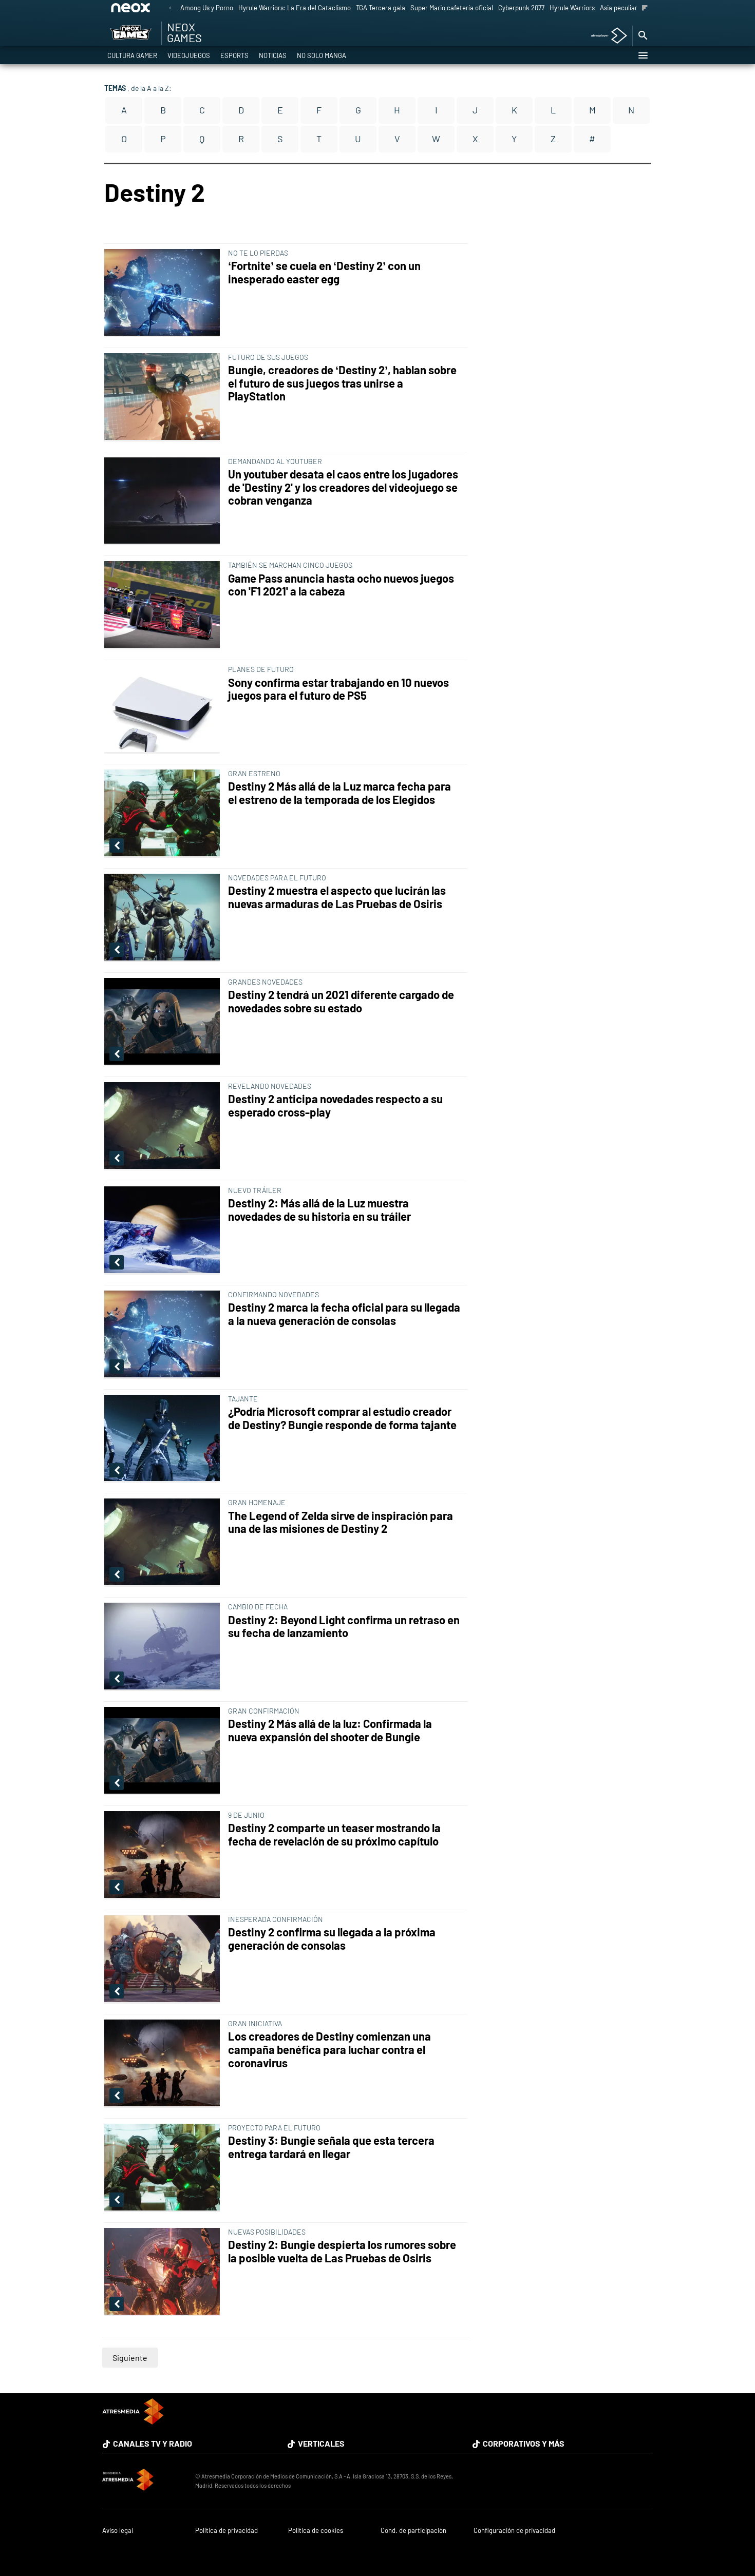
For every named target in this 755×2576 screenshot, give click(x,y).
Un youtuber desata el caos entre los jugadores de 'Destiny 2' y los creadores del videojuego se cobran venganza (343, 487)
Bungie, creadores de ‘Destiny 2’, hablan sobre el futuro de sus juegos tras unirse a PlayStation (342, 383)
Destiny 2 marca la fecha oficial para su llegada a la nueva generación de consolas (344, 1314)
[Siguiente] (645, 8)
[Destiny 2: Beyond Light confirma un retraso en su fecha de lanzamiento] (164, 1647)
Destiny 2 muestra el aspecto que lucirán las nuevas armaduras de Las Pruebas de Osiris (337, 897)
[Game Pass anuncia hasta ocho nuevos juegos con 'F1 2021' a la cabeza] (164, 605)
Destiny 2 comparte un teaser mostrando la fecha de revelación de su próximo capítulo (334, 1834)
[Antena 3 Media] (144, 2481)
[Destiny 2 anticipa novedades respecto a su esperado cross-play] (164, 1126)
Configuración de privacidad (514, 2531)
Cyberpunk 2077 (521, 8)
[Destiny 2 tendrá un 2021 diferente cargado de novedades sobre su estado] (164, 1022)
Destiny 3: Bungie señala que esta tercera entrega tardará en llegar (331, 2147)
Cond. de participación (413, 2531)
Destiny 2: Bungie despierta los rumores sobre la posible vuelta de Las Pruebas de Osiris (342, 2251)
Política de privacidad (226, 2531)
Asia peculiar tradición (633, 8)
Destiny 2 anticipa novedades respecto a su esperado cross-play (335, 1106)
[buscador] (643, 36)
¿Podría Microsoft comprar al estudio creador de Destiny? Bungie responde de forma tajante (342, 1418)
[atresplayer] (605, 36)
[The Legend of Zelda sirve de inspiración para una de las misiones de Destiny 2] (164, 1543)
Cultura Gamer (132, 55)
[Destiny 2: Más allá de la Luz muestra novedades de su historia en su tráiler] (164, 1231)
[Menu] (643, 55)
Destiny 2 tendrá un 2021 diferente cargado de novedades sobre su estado (341, 1001)
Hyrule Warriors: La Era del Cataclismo (295, 8)
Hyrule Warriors (572, 8)
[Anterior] (170, 8)
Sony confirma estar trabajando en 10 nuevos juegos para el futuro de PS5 (338, 689)
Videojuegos (189, 55)
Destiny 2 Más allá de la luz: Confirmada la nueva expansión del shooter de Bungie (330, 1730)
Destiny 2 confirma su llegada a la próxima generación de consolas (332, 1939)
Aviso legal (118, 2531)
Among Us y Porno (207, 8)
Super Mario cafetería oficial (452, 8)
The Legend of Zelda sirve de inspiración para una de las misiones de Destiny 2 (341, 1522)
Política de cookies (316, 2531)
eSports (234, 55)
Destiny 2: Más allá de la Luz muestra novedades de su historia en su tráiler (319, 1210)
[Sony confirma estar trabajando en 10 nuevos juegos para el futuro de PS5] (164, 709)
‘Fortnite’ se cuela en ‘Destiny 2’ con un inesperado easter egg (324, 272)
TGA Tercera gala (381, 8)
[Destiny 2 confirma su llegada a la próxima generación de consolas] (164, 1959)
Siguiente (130, 2358)
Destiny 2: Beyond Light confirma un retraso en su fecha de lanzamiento (344, 1627)
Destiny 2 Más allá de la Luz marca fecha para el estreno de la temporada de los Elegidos (339, 793)
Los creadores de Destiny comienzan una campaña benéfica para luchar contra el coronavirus (329, 2050)
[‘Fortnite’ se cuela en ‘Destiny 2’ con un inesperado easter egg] (164, 293)
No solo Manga (322, 55)
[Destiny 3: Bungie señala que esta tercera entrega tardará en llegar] (164, 2168)
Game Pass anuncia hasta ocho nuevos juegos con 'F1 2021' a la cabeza (341, 585)
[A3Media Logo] (133, 2421)
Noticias (273, 55)
